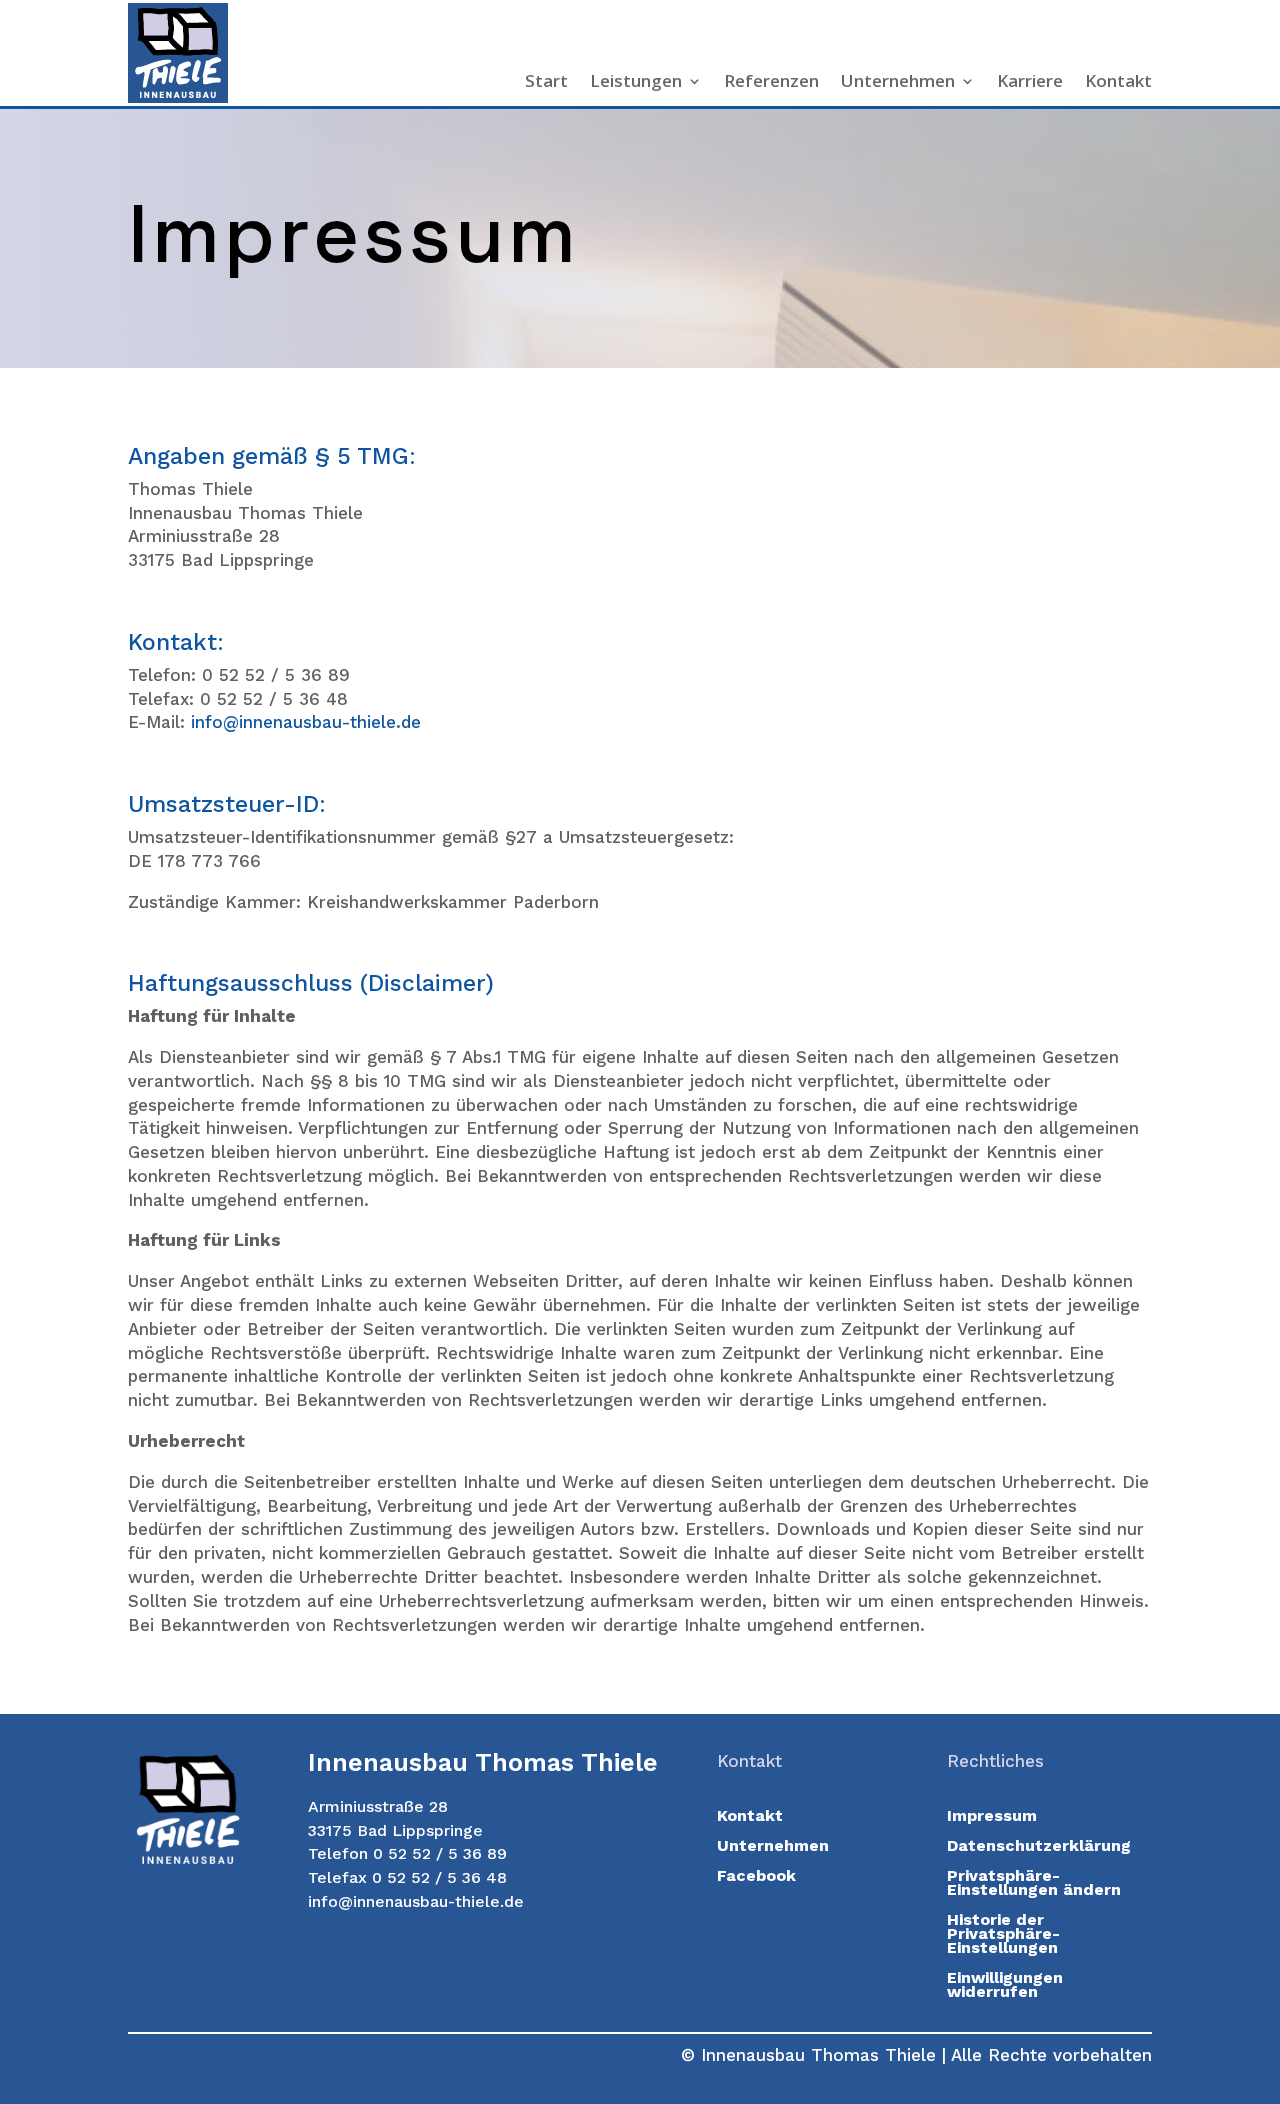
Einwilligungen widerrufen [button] (1005, 1986)
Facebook (756, 1877)
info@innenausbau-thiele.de (306, 722)
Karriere (1030, 83)
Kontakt (1118, 83)
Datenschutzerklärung (1039, 1847)
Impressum (992, 1817)
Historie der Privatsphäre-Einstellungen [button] (1003, 1935)
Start (546, 83)
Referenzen (771, 83)
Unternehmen (898, 83)
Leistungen (636, 83)
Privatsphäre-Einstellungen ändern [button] (1034, 1884)
